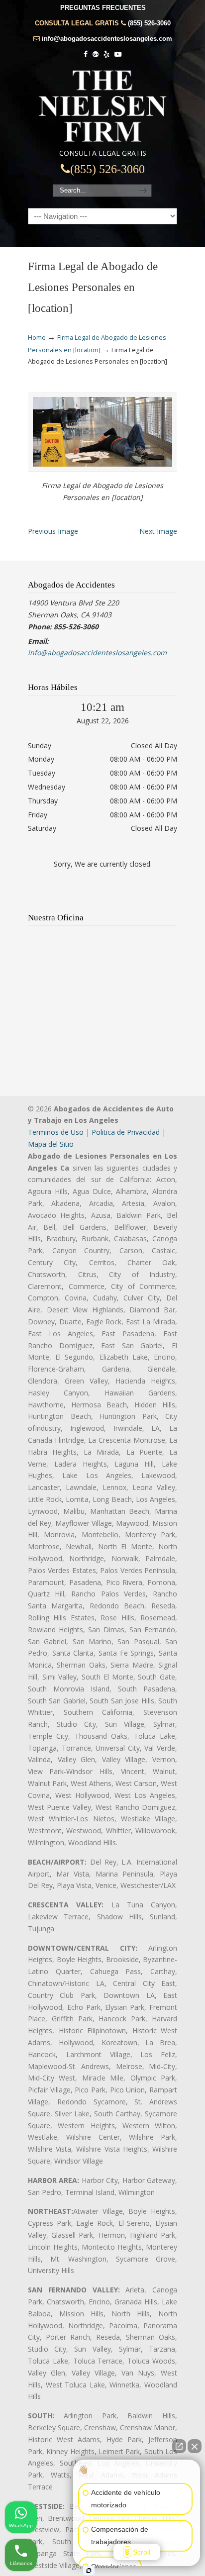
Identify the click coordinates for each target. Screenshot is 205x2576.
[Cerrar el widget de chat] (195, 2446)
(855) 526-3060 (149, 23)
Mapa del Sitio (51, 1144)
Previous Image (53, 531)
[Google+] (96, 54)
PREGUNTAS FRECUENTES (103, 8)
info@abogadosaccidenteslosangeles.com (107, 39)
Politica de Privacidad (126, 1132)
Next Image (158, 531)
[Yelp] (106, 54)
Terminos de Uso (56, 1132)
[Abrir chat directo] (179, 2446)
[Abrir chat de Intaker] (89, 2571)
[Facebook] (86, 54)
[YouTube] (118, 54)
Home (37, 338)
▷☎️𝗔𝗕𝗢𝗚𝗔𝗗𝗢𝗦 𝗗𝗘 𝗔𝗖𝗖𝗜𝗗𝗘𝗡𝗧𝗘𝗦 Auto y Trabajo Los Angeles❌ (102, 106)
